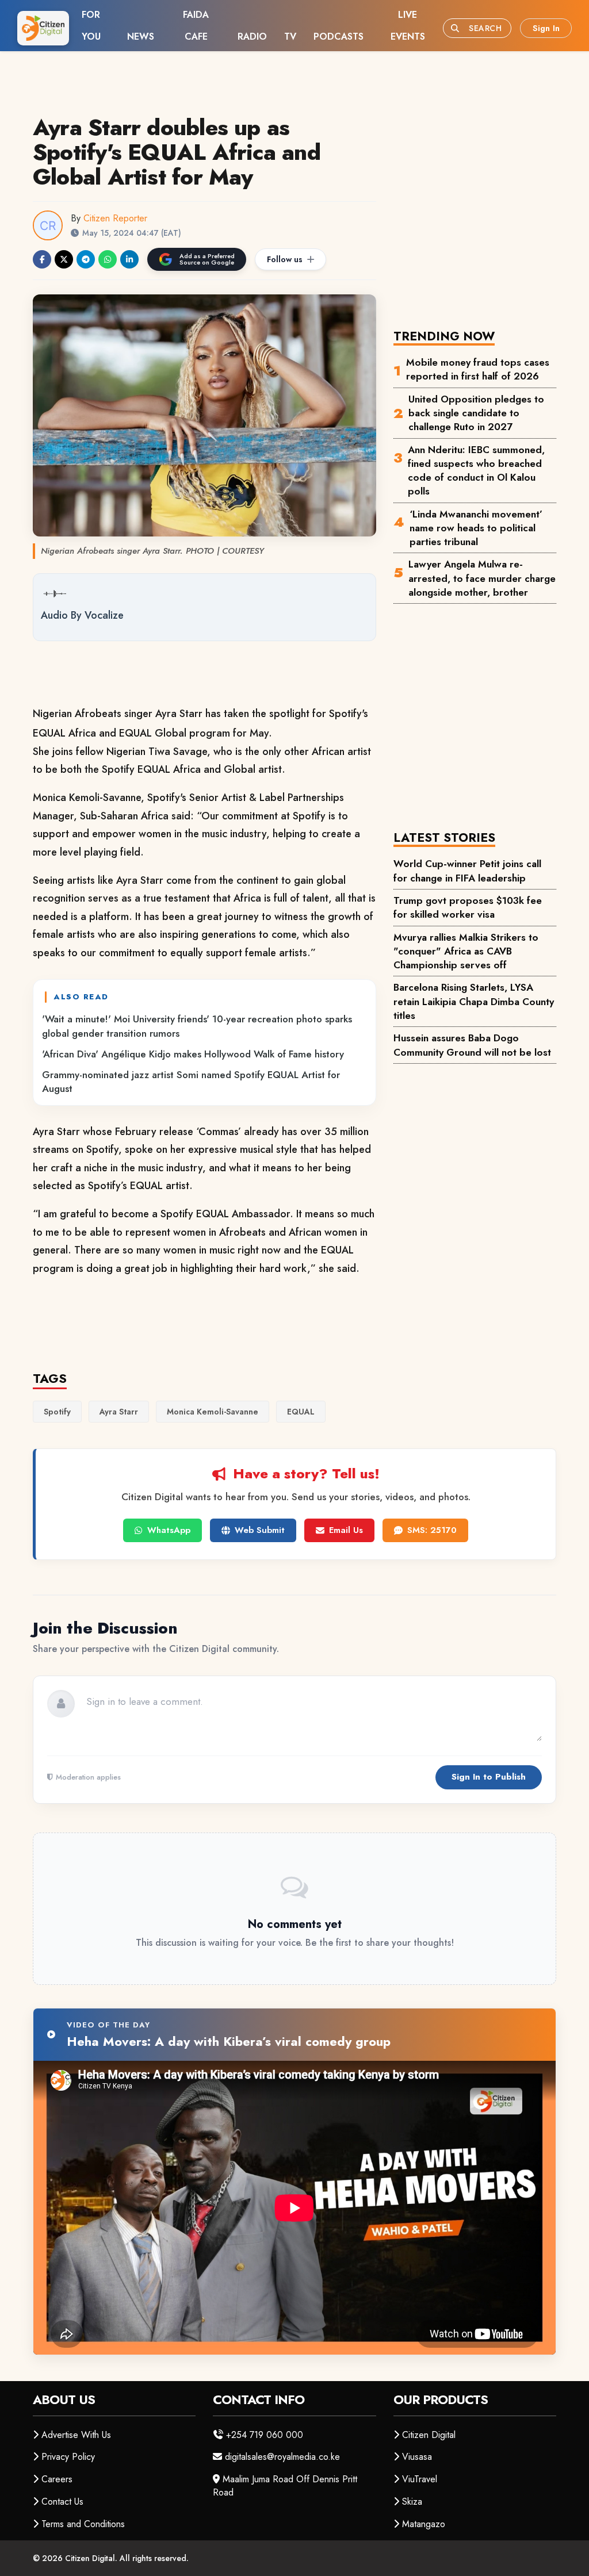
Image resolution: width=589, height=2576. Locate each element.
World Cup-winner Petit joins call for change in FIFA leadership (467, 871)
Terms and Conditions (83, 2524)
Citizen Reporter (115, 218)
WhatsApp (169, 1530)
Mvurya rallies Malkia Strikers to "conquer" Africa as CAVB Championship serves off (466, 951)
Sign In (546, 28)
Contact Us (62, 2502)
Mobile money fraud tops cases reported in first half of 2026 (478, 369)
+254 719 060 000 (265, 2435)
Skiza (412, 2502)
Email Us (346, 1530)
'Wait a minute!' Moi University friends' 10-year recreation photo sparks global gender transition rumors (197, 1026)
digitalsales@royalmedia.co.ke (282, 2457)
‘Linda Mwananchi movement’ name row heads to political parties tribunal (476, 528)
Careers (57, 2479)
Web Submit (260, 1530)
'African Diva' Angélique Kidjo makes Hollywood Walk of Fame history (193, 1054)
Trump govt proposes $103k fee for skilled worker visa (468, 907)
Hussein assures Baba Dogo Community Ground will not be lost (472, 1045)
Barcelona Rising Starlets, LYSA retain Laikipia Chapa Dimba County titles (474, 1001)
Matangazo (424, 2524)
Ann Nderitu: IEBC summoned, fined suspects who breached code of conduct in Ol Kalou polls (476, 471)
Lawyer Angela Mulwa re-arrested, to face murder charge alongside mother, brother (482, 578)
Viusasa (417, 2457)
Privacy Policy (68, 2457)
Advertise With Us (76, 2435)
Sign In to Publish (489, 1777)
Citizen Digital (429, 2435)
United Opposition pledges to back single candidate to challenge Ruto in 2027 (476, 413)
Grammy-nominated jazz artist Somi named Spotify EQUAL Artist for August (191, 1082)
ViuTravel (420, 2479)
